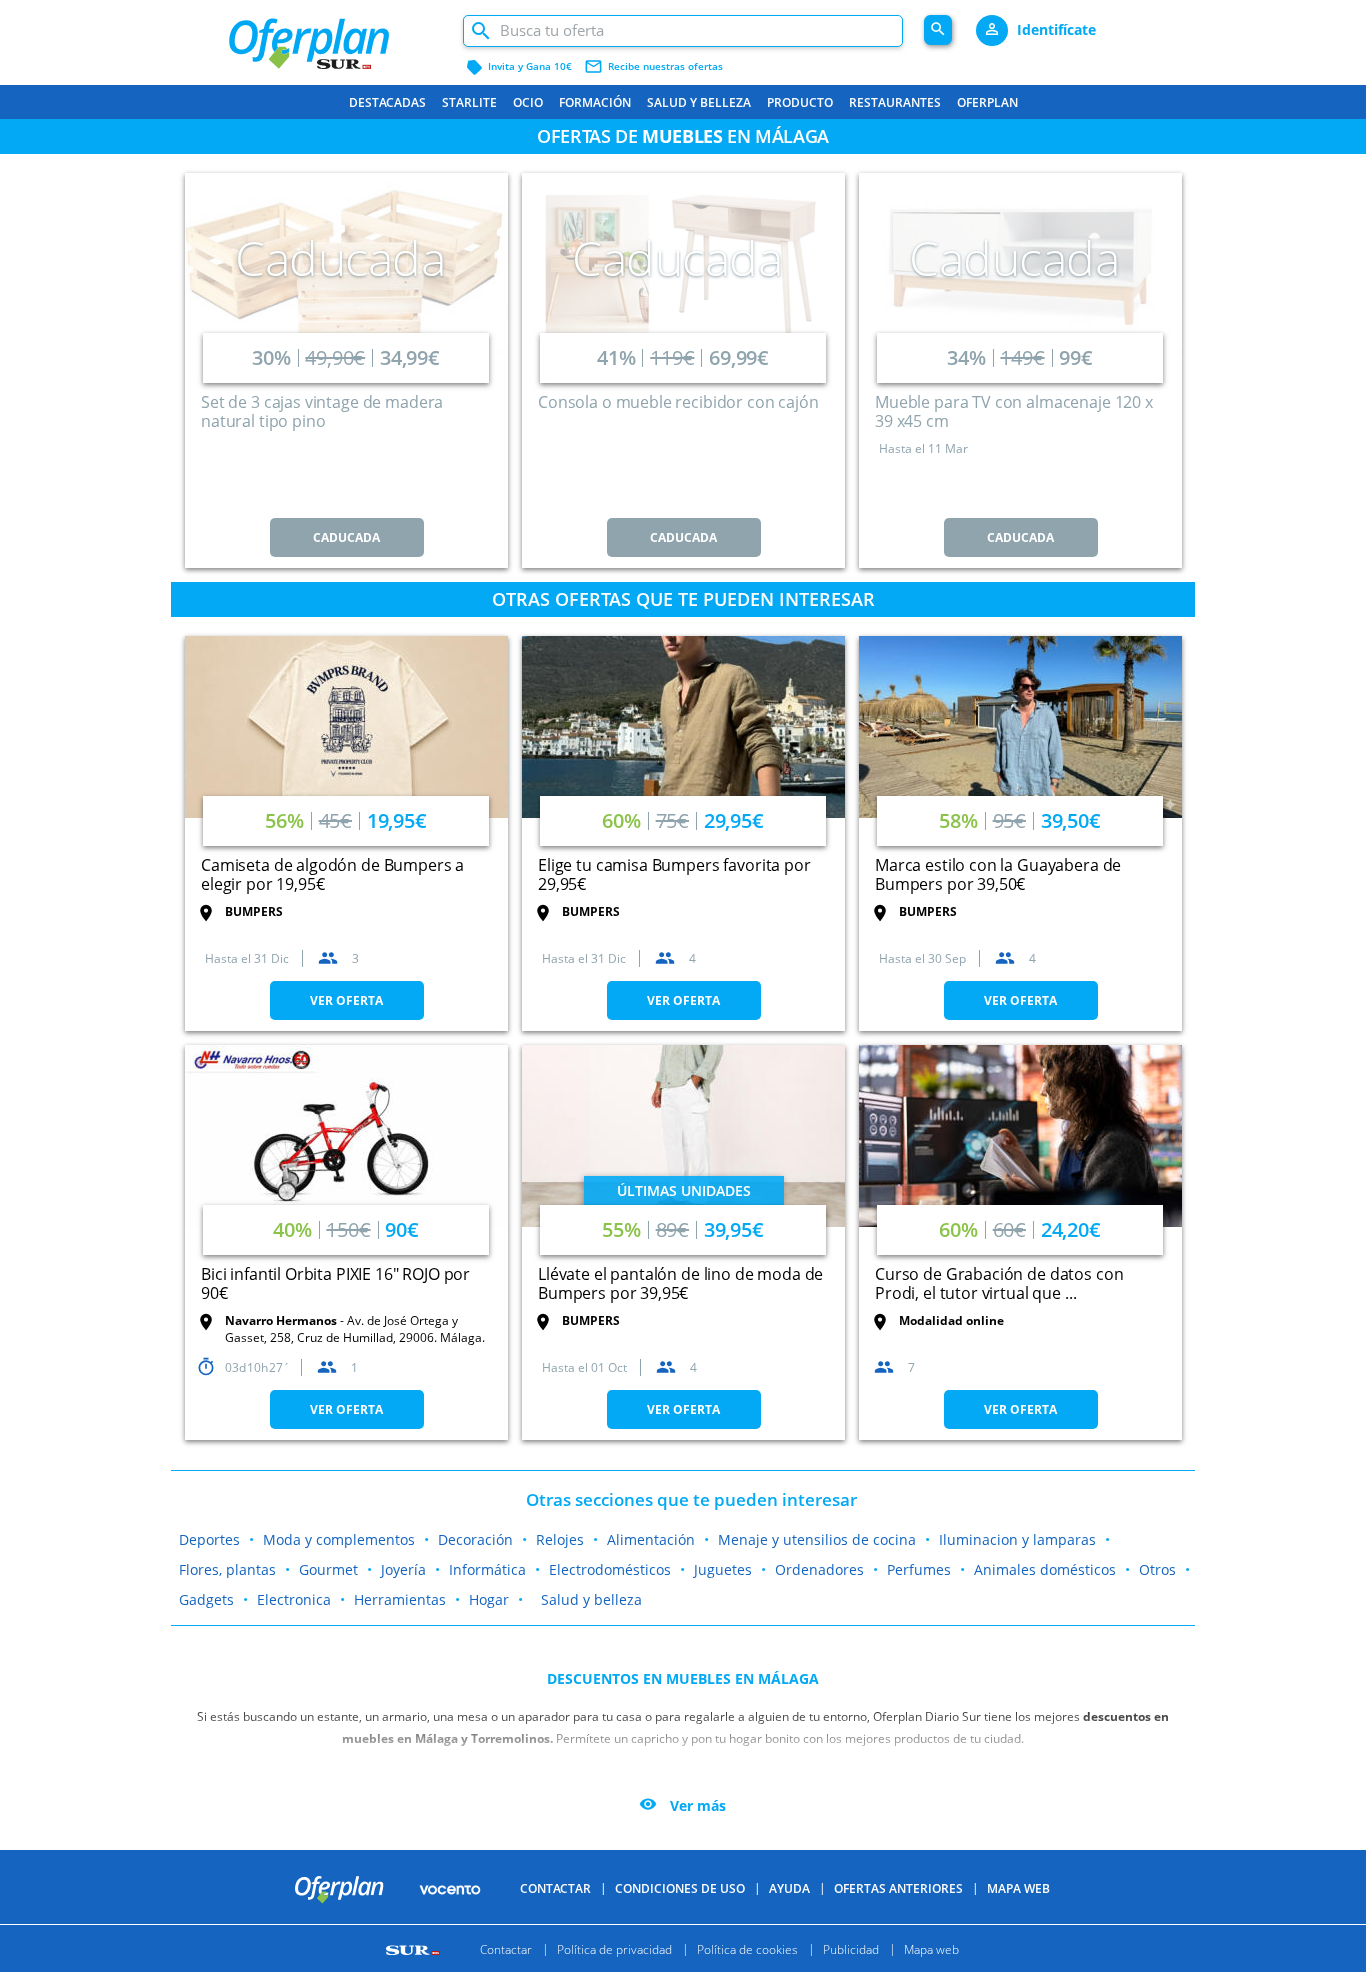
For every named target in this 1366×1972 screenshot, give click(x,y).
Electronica (294, 1599)
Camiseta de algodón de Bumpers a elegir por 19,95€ (332, 874)
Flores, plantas (227, 1569)
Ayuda (789, 1888)
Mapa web (931, 1948)
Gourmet (328, 1569)
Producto (800, 102)
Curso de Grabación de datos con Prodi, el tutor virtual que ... (999, 1283)
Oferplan (987, 102)
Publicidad (851, 1948)
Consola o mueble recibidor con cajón (678, 402)
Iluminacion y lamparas (1017, 1539)
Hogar (489, 1599)
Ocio (528, 102)
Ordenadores (819, 1569)
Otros (1157, 1569)
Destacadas (387, 102)
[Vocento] (450, 1888)
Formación (595, 102)
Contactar (555, 1888)
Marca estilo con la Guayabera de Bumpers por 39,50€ (998, 874)
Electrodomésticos (610, 1569)
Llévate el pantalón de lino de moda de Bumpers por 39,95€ (680, 1283)
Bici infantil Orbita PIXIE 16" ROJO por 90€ (335, 1283)
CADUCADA (346, 537)
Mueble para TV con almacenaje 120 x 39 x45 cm (1014, 411)
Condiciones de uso (680, 1888)
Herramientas (400, 1599)
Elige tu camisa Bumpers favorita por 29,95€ (674, 874)
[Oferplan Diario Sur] (334, 35)
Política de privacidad (614, 1948)
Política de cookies (747, 1948)
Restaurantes (895, 102)
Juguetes (723, 1569)
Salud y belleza (699, 102)
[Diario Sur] (415, 1948)
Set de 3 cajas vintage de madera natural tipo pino (322, 411)
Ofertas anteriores (898, 1888)
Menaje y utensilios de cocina (817, 1539)
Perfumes (919, 1569)
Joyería (403, 1569)
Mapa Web (1018, 1888)
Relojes (560, 1539)
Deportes (209, 1539)
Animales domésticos (1045, 1569)
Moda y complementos (339, 1539)
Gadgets (206, 1599)
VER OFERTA (346, 1000)
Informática (487, 1569)
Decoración (475, 1539)
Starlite (469, 102)
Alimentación (651, 1539)
